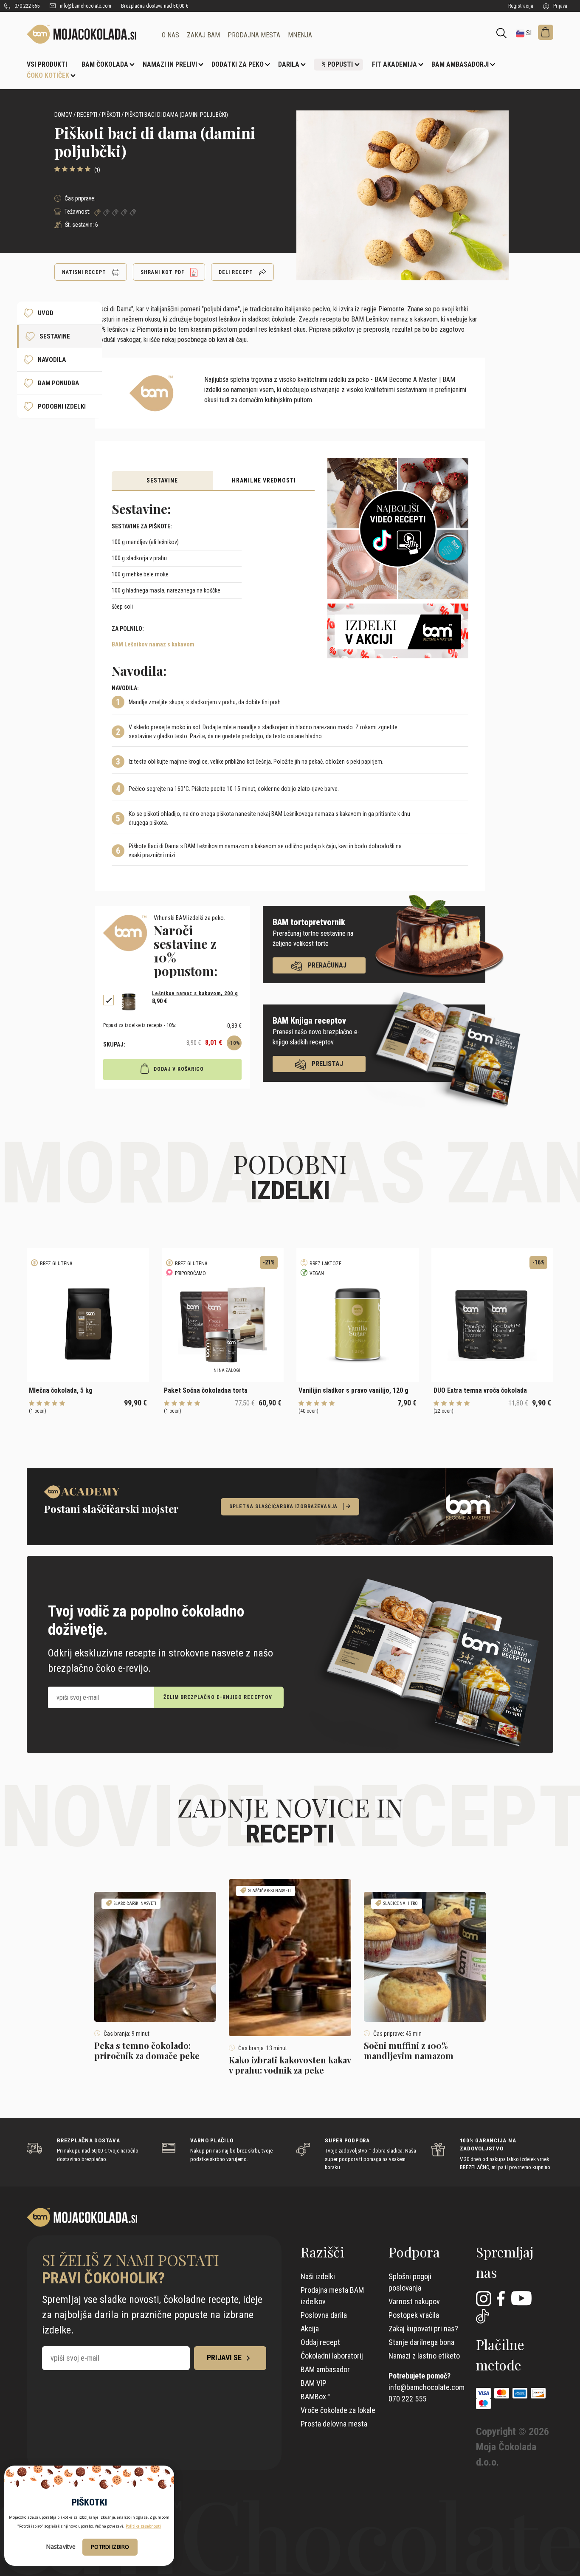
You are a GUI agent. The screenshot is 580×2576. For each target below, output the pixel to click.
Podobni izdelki (62, 406)
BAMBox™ (315, 2397)
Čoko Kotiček (48, 75)
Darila (289, 64)
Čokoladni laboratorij (332, 2356)
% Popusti (337, 64)
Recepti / (89, 115)
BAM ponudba (58, 383)
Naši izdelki (318, 2276)
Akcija (310, 2329)
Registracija (521, 6)
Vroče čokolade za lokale (338, 2410)
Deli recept (237, 272)
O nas (170, 35)
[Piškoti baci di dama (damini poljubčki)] (88, 34)
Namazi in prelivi (170, 64)
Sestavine (162, 480)
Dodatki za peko (238, 64)
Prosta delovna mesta (334, 2424)
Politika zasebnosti (143, 2526)
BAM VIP (314, 2383)
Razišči (322, 2252)
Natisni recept (85, 272)
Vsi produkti (47, 64)
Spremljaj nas (505, 2262)
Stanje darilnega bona (421, 2342)
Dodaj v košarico (178, 1069)
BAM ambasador (325, 2369)
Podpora (414, 2252)
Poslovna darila (324, 2315)
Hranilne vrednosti (264, 480)
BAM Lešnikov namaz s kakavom (153, 644)
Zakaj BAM (203, 35)
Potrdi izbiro (110, 2547)
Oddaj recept (320, 2342)
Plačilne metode (500, 2355)
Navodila (52, 360)
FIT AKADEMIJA (394, 64)
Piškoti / (113, 115)
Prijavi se (225, 2357)
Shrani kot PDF (163, 272)
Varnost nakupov (414, 2301)
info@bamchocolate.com (85, 6)
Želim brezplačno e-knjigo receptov (218, 1697)
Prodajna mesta (254, 35)
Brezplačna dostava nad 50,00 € (155, 6)
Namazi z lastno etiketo (424, 2356)
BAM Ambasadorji (460, 64)
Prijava (560, 6)
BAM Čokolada (105, 64)
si (528, 33)
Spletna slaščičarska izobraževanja (283, 1507)
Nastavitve (61, 2547)
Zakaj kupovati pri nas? (423, 2329)
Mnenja (300, 35)
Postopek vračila (414, 2315)
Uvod (46, 313)
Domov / (65, 115)
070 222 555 (27, 6)
